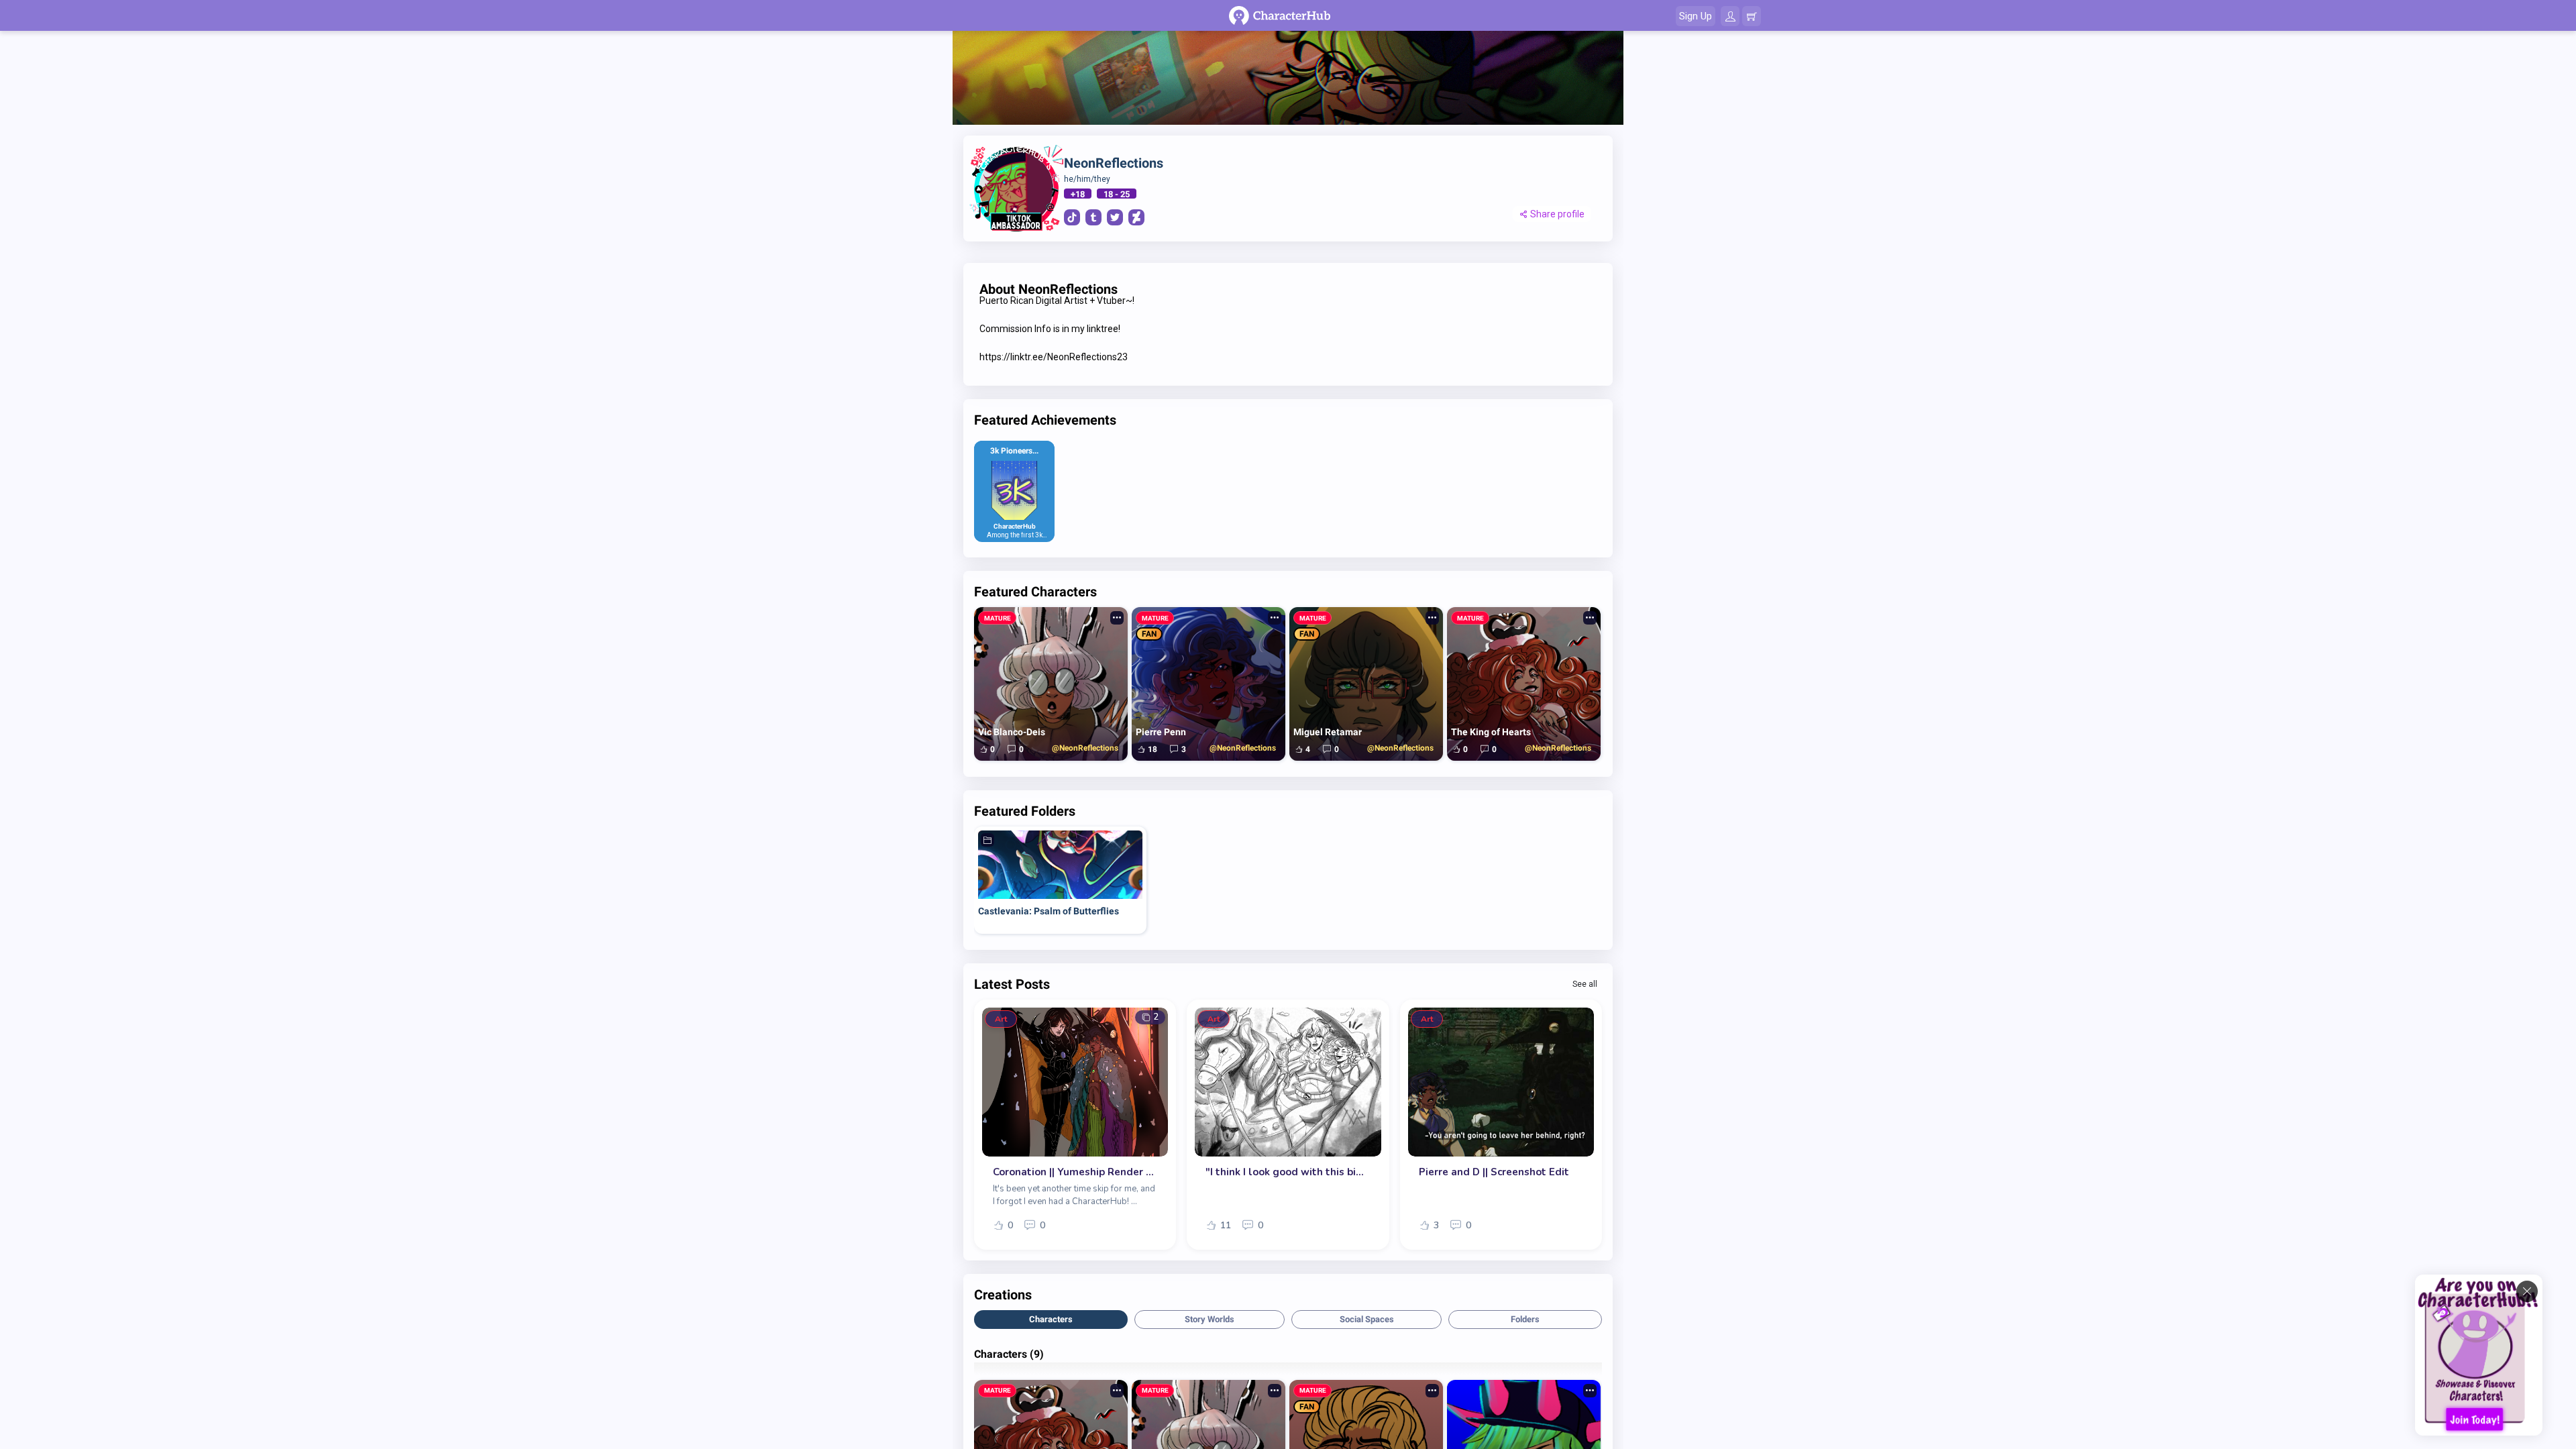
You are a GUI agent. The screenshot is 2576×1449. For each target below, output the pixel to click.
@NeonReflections (1085, 748)
